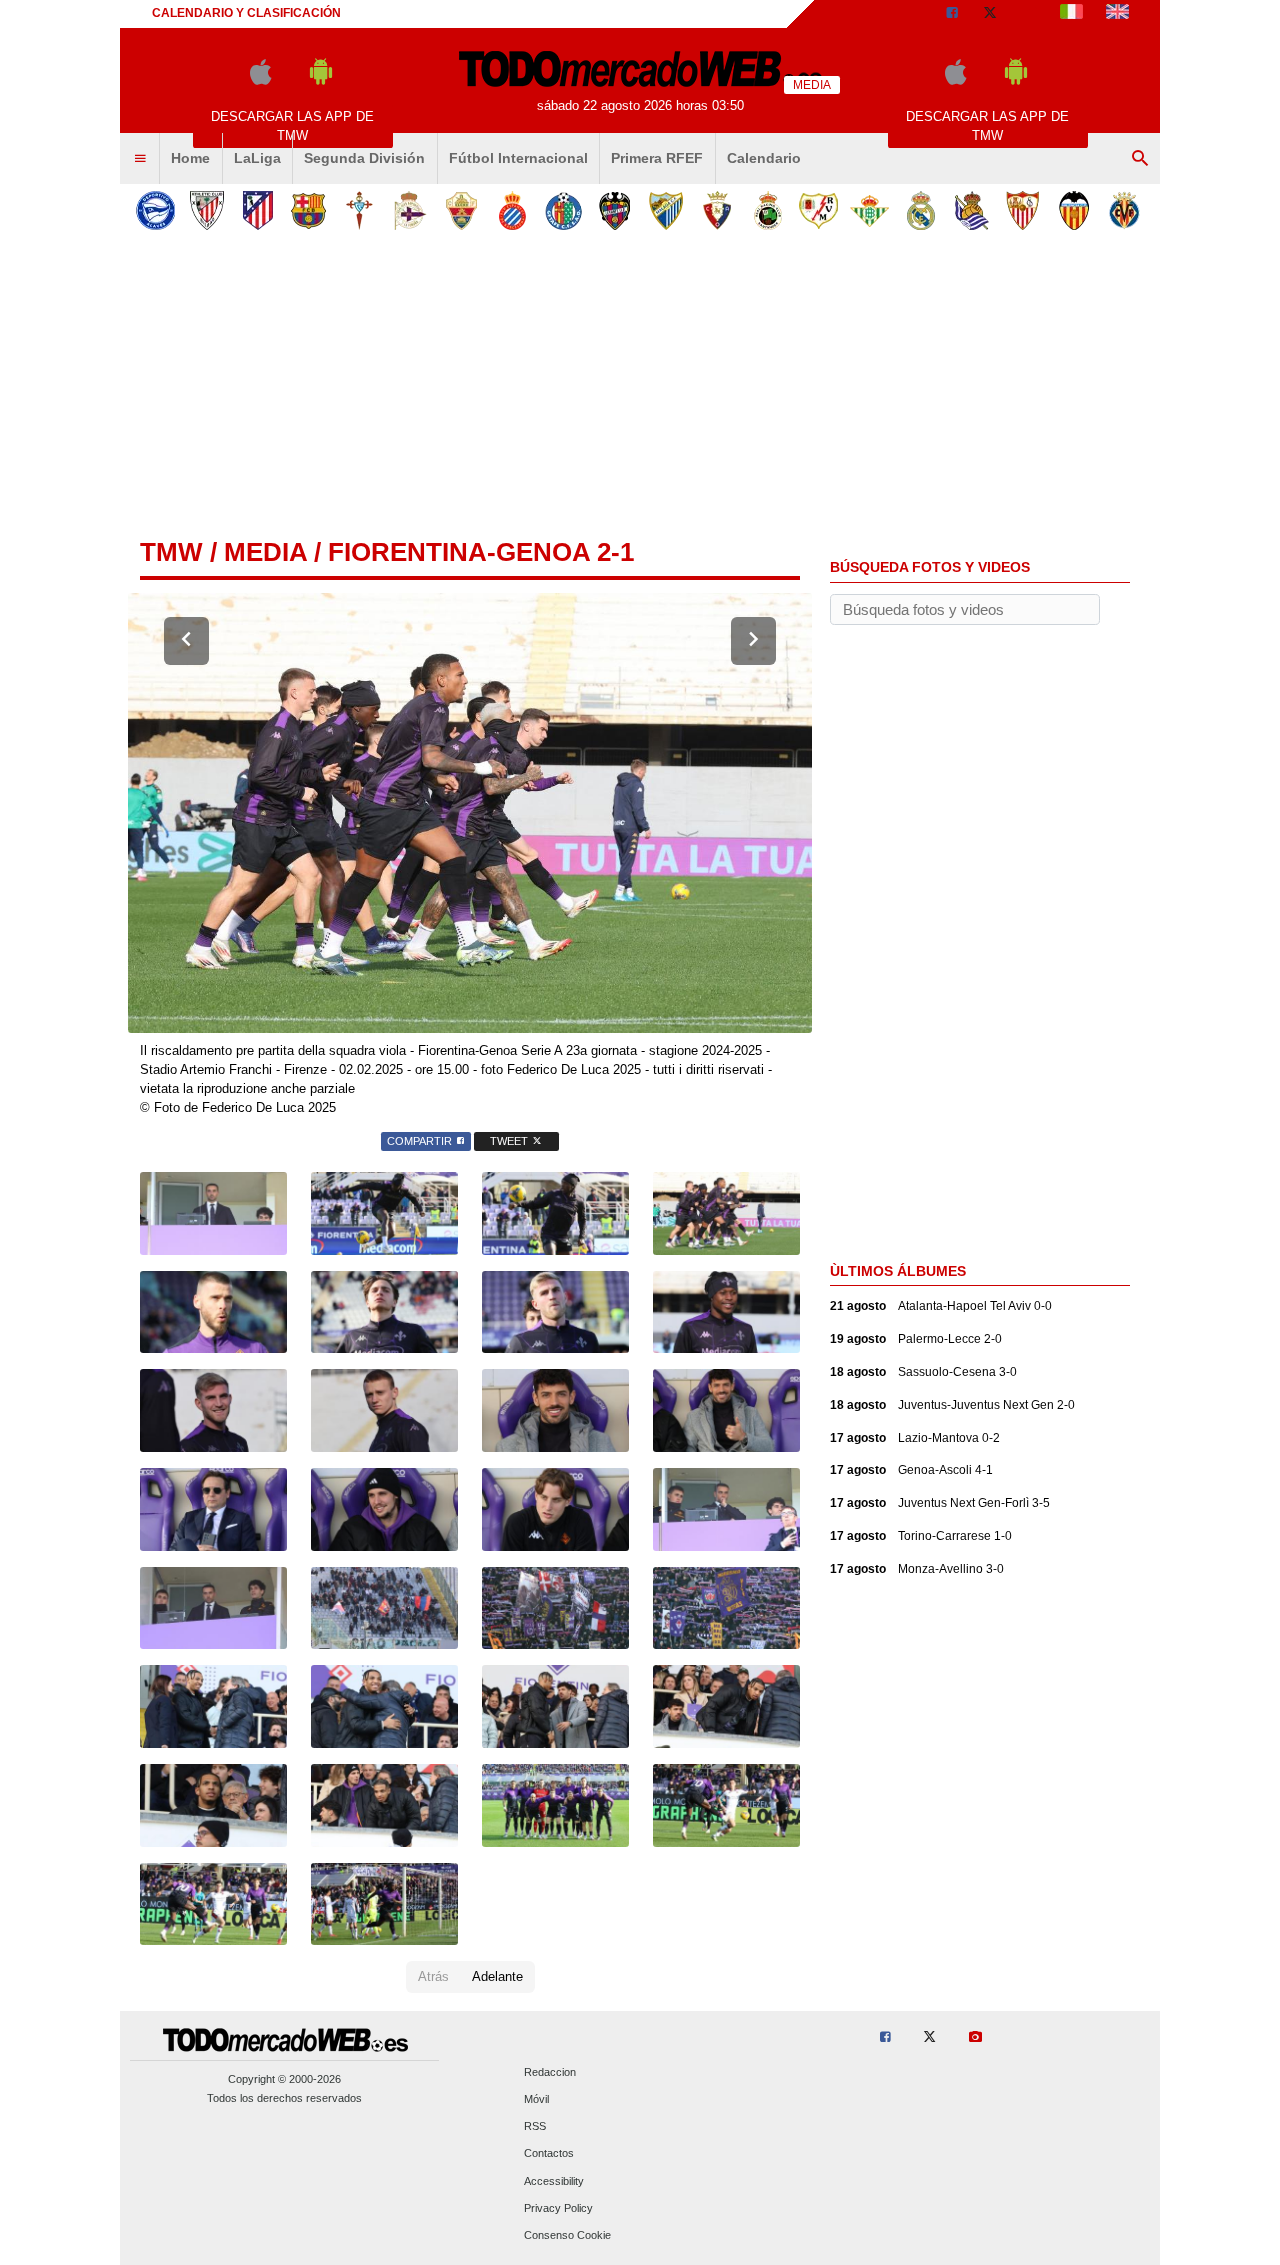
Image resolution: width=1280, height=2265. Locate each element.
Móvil (536, 2100)
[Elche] (461, 210)
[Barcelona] (308, 210)
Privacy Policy (558, 2208)
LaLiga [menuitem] (257, 158)
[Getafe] (563, 210)
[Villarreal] (1124, 210)
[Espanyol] (512, 210)
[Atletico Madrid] (257, 210)
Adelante (497, 1976)
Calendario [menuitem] (764, 158)
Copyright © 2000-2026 (284, 2079)
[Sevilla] (1022, 210)
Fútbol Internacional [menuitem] (518, 158)
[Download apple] (260, 80)
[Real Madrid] (920, 210)
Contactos (549, 2154)
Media (265, 552)
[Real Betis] (869, 210)
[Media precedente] (186, 641)
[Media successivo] (753, 641)
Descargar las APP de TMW (292, 126)
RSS (535, 2127)
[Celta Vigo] (359, 210)
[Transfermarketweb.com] (1117, 14)
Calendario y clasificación (246, 13)
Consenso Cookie (567, 2236)
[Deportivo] (410, 210)
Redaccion (550, 2072)
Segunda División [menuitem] (364, 158)
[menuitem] (140, 159)
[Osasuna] (716, 210)
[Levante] (614, 210)
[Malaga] (665, 210)
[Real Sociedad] (971, 210)
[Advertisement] (640, 389)
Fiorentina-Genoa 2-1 (481, 552)
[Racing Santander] (767, 210)
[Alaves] (155, 210)
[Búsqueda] (1140, 159)
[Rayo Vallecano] (818, 210)
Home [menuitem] (190, 158)
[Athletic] (206, 210)
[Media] (1029, 14)
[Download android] (321, 80)
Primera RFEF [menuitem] (657, 158)
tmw (171, 552)
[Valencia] (1073, 210)
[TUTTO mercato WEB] (1071, 14)
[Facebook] (952, 14)
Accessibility (554, 2181)
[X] (990, 14)
